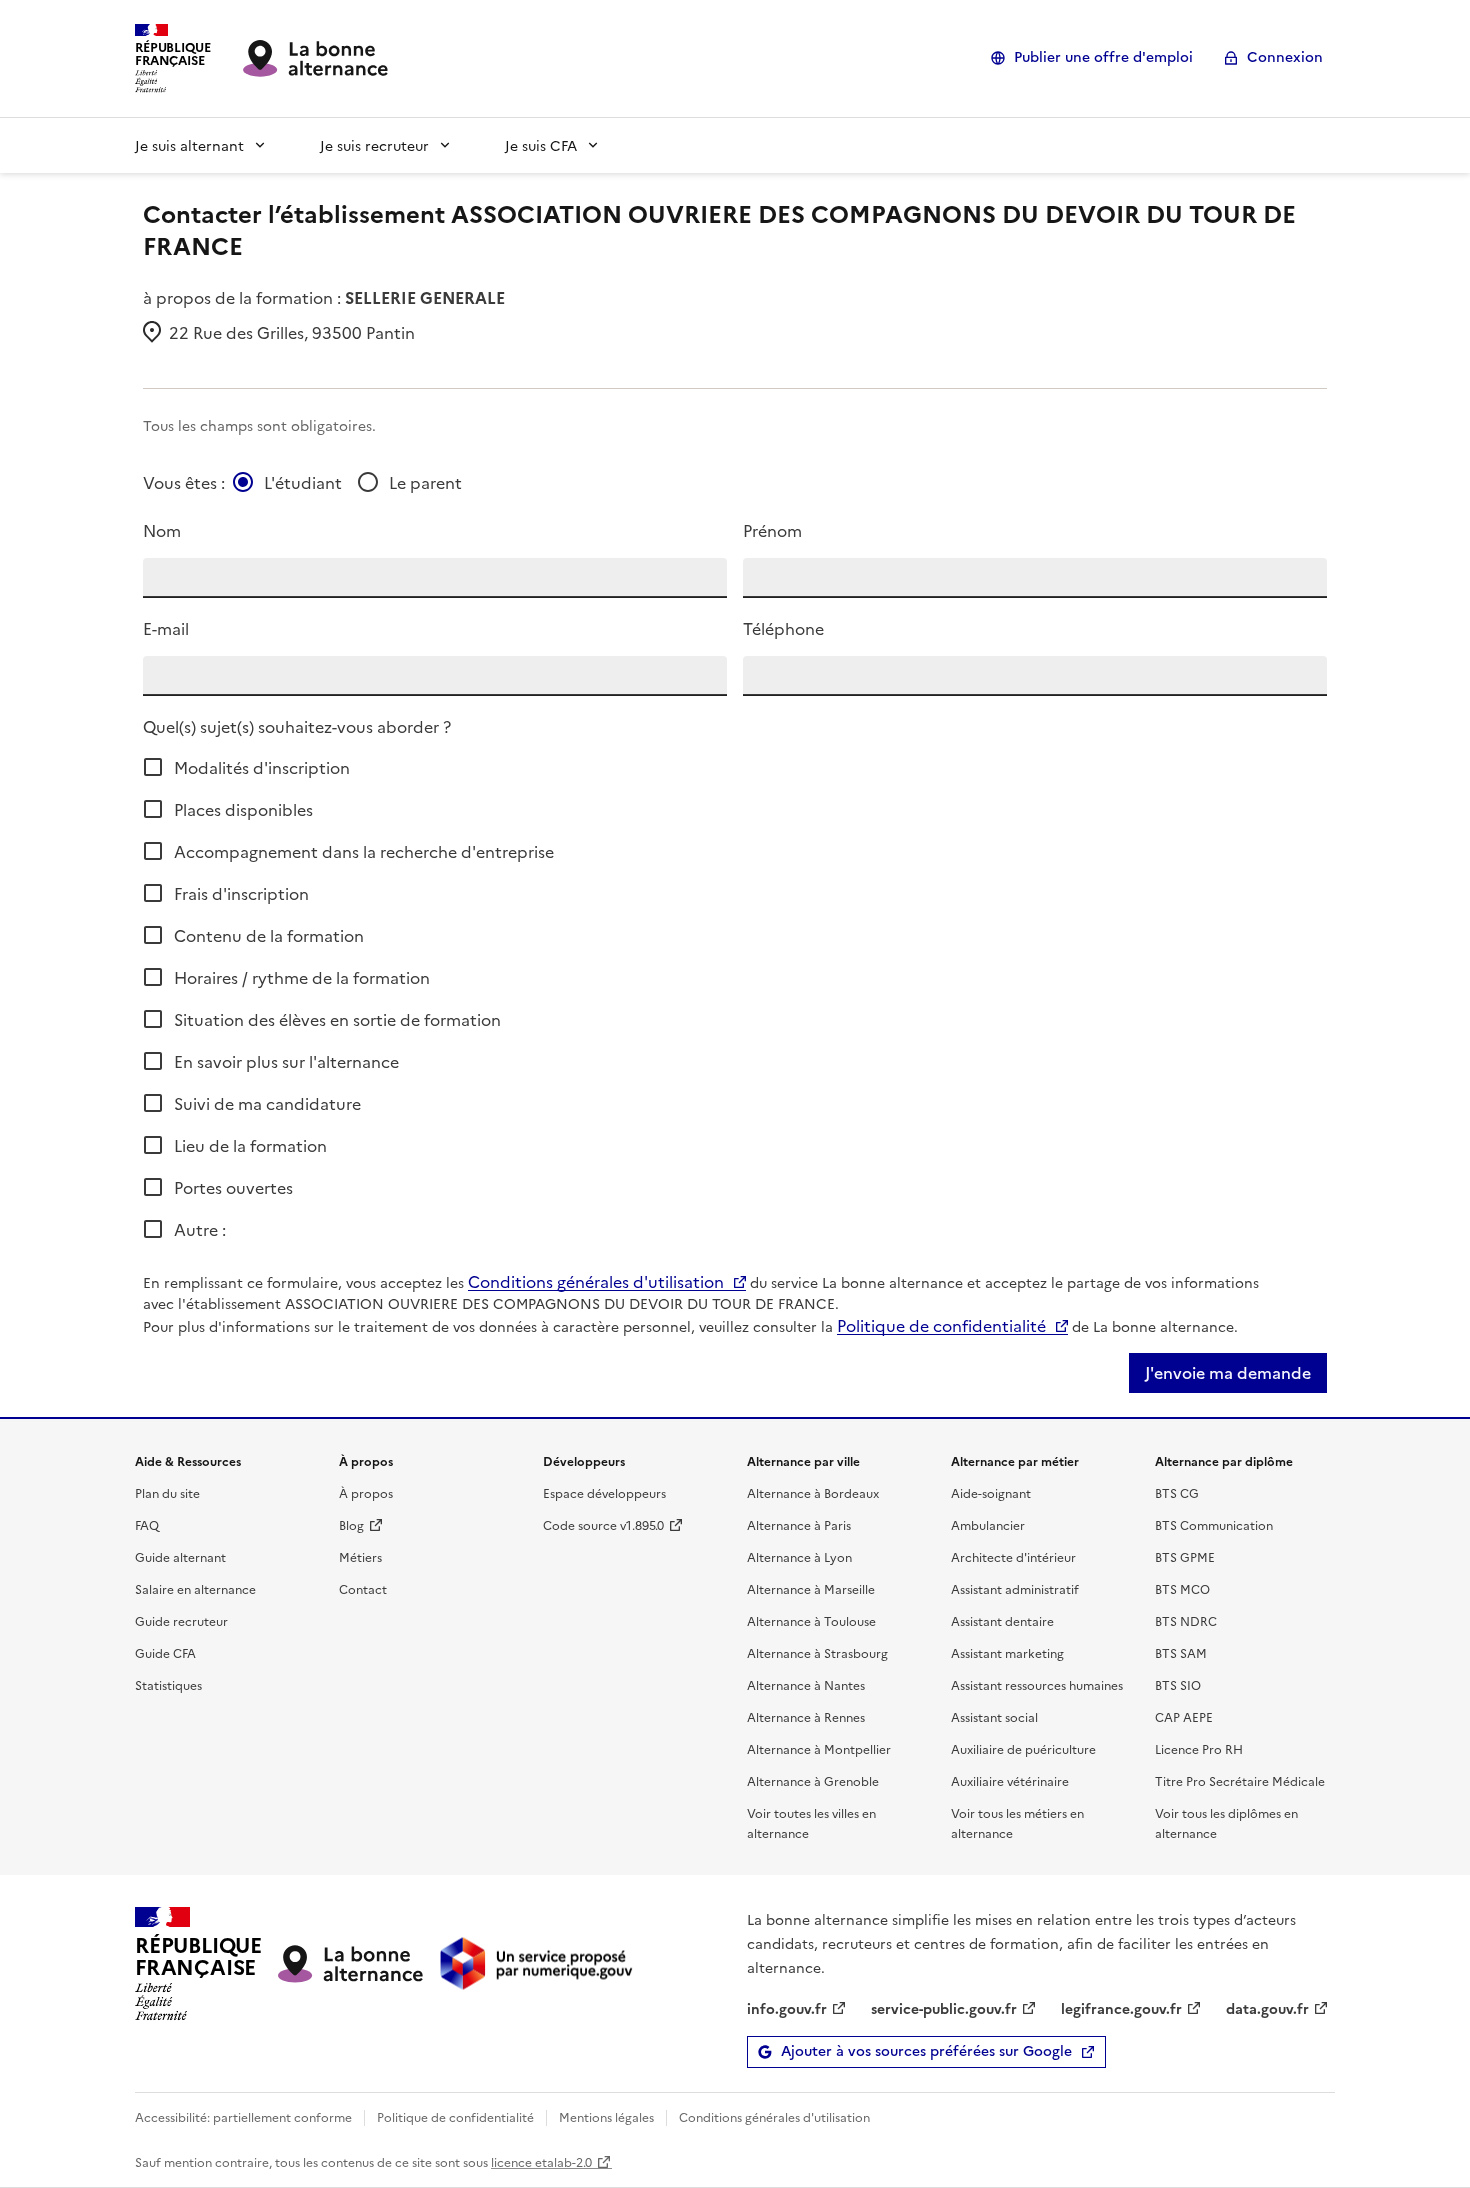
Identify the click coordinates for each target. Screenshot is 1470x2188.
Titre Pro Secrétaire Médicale (1240, 1780)
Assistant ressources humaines (1037, 1684)
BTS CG (1177, 1492)
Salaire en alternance (195, 1588)
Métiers (360, 1556)
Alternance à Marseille (811, 1588)
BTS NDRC (1186, 1620)
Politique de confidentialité (941, 1325)
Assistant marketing (1007, 1652)
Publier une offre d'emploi (1103, 57)
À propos (366, 1492)
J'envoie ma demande (1228, 1373)
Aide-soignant (991, 1492)
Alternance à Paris (799, 1524)
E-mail (166, 628)
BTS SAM (1181, 1652)
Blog (351, 1524)
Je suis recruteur (374, 145)
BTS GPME (1185, 1556)
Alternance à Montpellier (819, 1748)
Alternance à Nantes (806, 1684)
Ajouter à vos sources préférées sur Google (926, 2051)
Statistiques (168, 1684)
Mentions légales (606, 2116)
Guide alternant (180, 1556)
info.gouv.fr (787, 2008)
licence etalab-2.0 (541, 2161)
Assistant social (994, 1716)
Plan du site (167, 1492)
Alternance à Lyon (799, 1556)
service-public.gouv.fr (944, 2008)
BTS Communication (1214, 1524)
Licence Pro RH (1199, 1748)
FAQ (147, 1524)
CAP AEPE (1184, 1716)
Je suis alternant (189, 145)
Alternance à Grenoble (813, 1780)
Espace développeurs (604, 1492)
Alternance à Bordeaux (813, 1492)
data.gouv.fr (1267, 2008)
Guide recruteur (181, 1620)
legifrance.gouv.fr (1121, 2008)
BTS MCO (1182, 1588)
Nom (162, 530)
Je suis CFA (541, 145)
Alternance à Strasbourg (817, 1652)
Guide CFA (165, 1652)
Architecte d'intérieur (1013, 1556)
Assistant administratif (1015, 1588)
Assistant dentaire (1002, 1620)
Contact (363, 1588)
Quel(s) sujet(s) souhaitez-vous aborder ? (297, 726)
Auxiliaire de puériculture (1023, 1748)
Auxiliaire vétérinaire (1010, 1780)
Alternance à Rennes (806, 1716)
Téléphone (783, 628)
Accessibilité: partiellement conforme (243, 2116)
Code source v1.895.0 (603, 1524)
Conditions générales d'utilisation (596, 1281)
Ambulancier (988, 1524)
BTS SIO (1178, 1684)
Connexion (1285, 57)
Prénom (772, 530)
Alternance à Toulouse (811, 1620)
